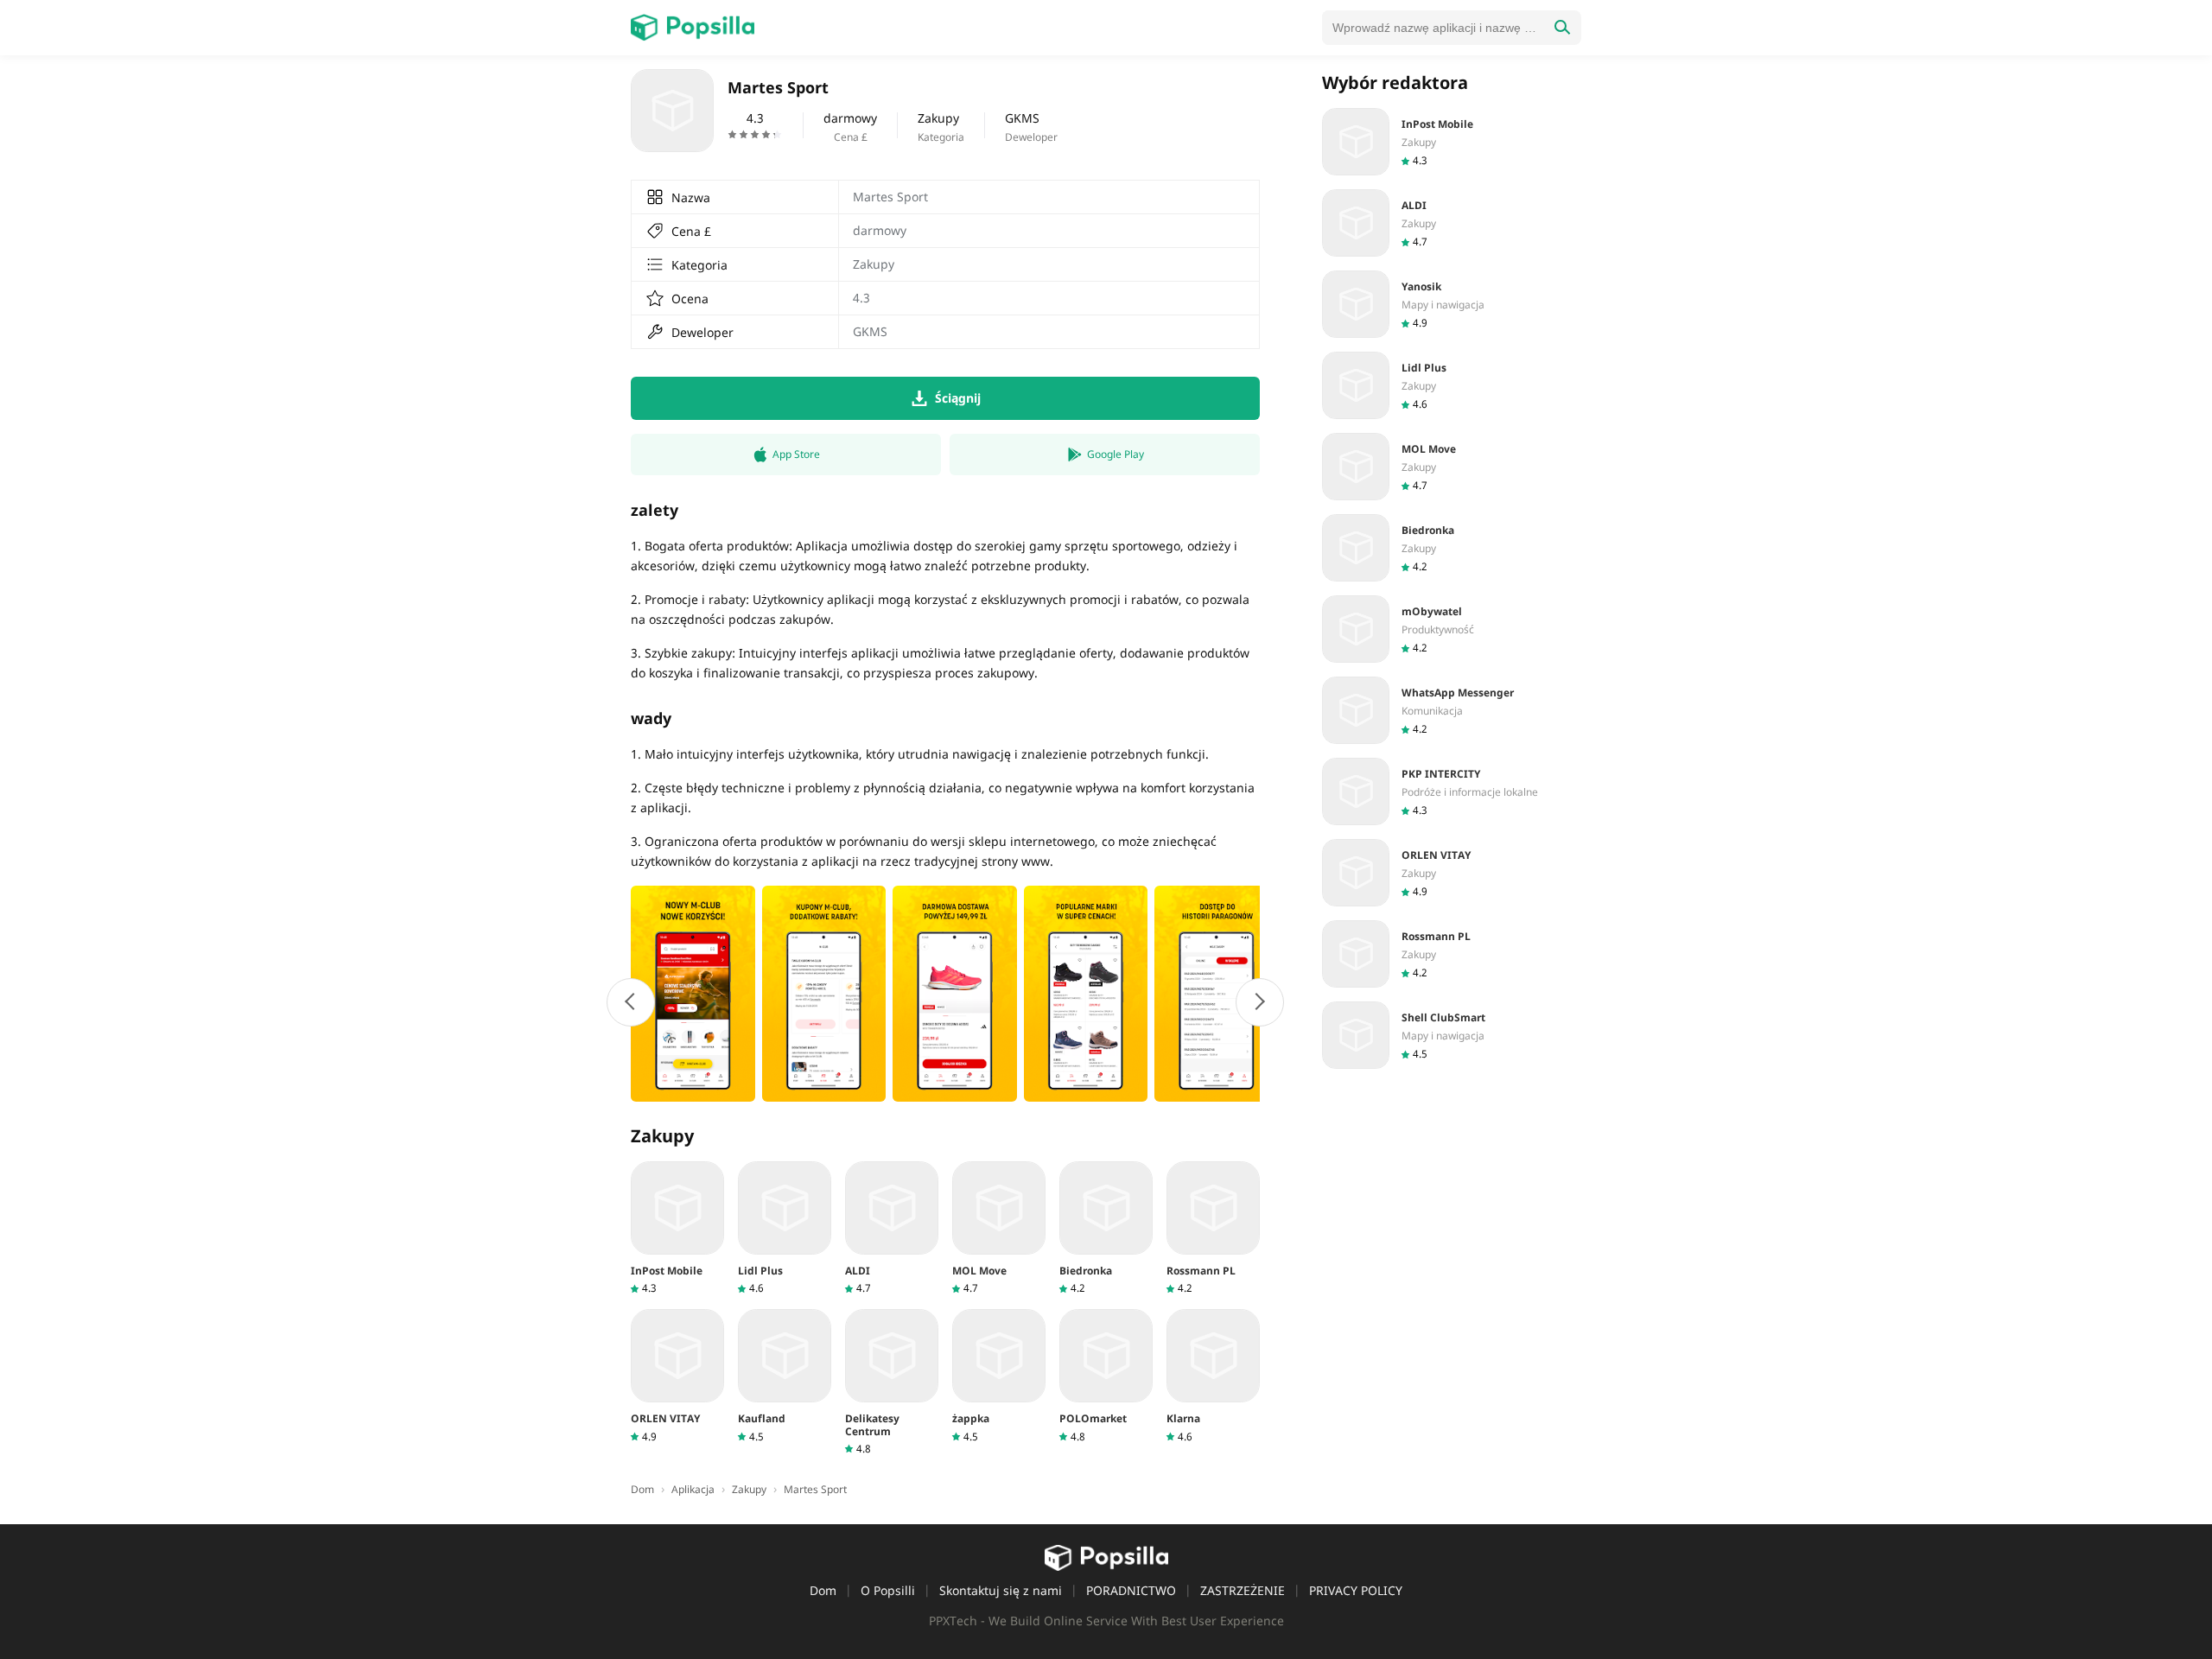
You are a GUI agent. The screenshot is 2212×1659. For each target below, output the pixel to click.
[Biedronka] (1106, 1228)
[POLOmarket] (1106, 1376)
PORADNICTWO (1131, 1590)
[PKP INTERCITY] (1452, 791)
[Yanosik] (1452, 304)
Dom (823, 1590)
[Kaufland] (785, 1376)
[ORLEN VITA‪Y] (677, 1376)
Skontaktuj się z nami (1001, 1590)
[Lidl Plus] (785, 1228)
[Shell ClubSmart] (1452, 1035)
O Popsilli (888, 1590)
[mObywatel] (1452, 629)
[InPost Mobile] (677, 1228)
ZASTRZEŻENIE (1243, 1590)
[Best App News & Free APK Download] (693, 28)
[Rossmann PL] (1213, 1228)
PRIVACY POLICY (1356, 1590)
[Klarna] (1213, 1376)
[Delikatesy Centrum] (892, 1382)
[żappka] (999, 1376)
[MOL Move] (999, 1228)
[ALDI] (892, 1228)
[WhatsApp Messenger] (1452, 710)
